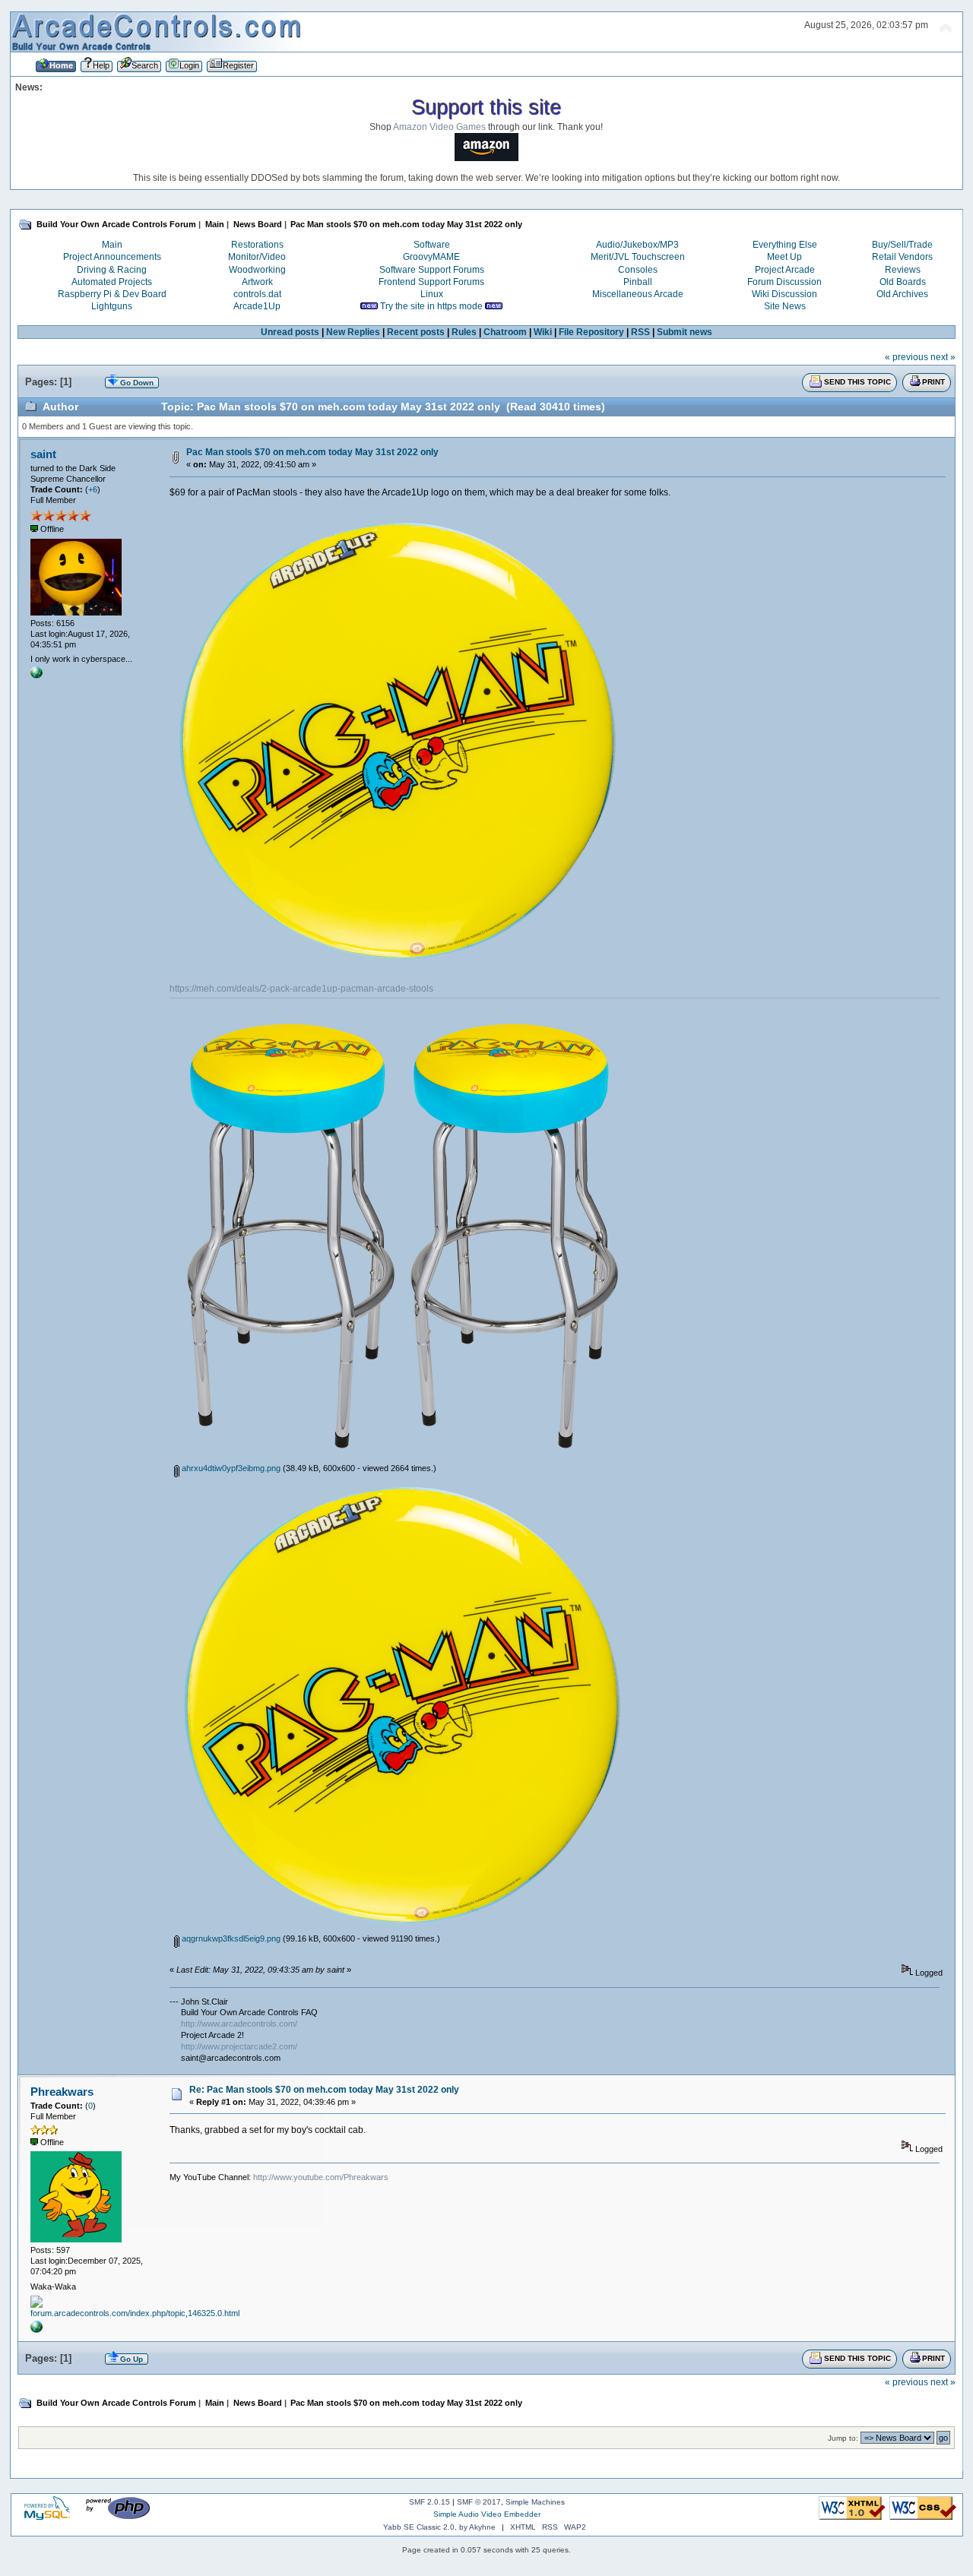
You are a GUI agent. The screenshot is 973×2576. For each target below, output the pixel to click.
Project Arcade (785, 270)
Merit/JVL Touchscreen (638, 257)
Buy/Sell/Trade (902, 245)
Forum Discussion (784, 282)
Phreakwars (62, 2092)
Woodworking (257, 270)
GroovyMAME (431, 257)
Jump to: (843, 2438)
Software (432, 245)
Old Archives (902, 294)
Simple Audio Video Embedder (487, 2514)
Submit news (685, 332)
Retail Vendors (902, 257)
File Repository (591, 332)
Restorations (257, 245)
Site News (785, 306)
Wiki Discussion (784, 294)
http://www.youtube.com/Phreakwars (321, 2177)
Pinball (638, 282)
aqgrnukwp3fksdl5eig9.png (230, 1938)
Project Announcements (112, 257)
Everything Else (785, 245)
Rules (464, 332)
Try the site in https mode (431, 306)
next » (943, 357)
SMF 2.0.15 (429, 2502)
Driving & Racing (112, 270)
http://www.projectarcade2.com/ (239, 2046)
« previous (906, 357)
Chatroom (505, 332)
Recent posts (416, 332)
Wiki (543, 332)
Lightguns (112, 306)
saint (43, 454)
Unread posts (290, 332)
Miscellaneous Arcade (638, 294)
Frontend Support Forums (431, 282)
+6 (93, 489)
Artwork (257, 282)
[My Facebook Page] (36, 2330)
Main (112, 245)
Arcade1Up (257, 306)
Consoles (638, 270)
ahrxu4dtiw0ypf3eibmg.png (230, 1468)
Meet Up (784, 257)
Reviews (903, 270)
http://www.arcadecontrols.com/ (239, 2024)
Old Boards (903, 282)
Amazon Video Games (439, 127)
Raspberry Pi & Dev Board (112, 294)
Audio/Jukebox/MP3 (637, 245)
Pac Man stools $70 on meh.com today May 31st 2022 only (312, 452)
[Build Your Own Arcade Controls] (36, 676)
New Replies (353, 332)
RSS (640, 332)
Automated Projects (112, 282)
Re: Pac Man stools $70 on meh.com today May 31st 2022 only (324, 2090)
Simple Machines (535, 2502)
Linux (432, 294)
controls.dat (257, 294)
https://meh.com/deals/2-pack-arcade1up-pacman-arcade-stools (301, 989)
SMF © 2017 (479, 2502)
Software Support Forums (432, 270)
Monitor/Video (257, 257)
